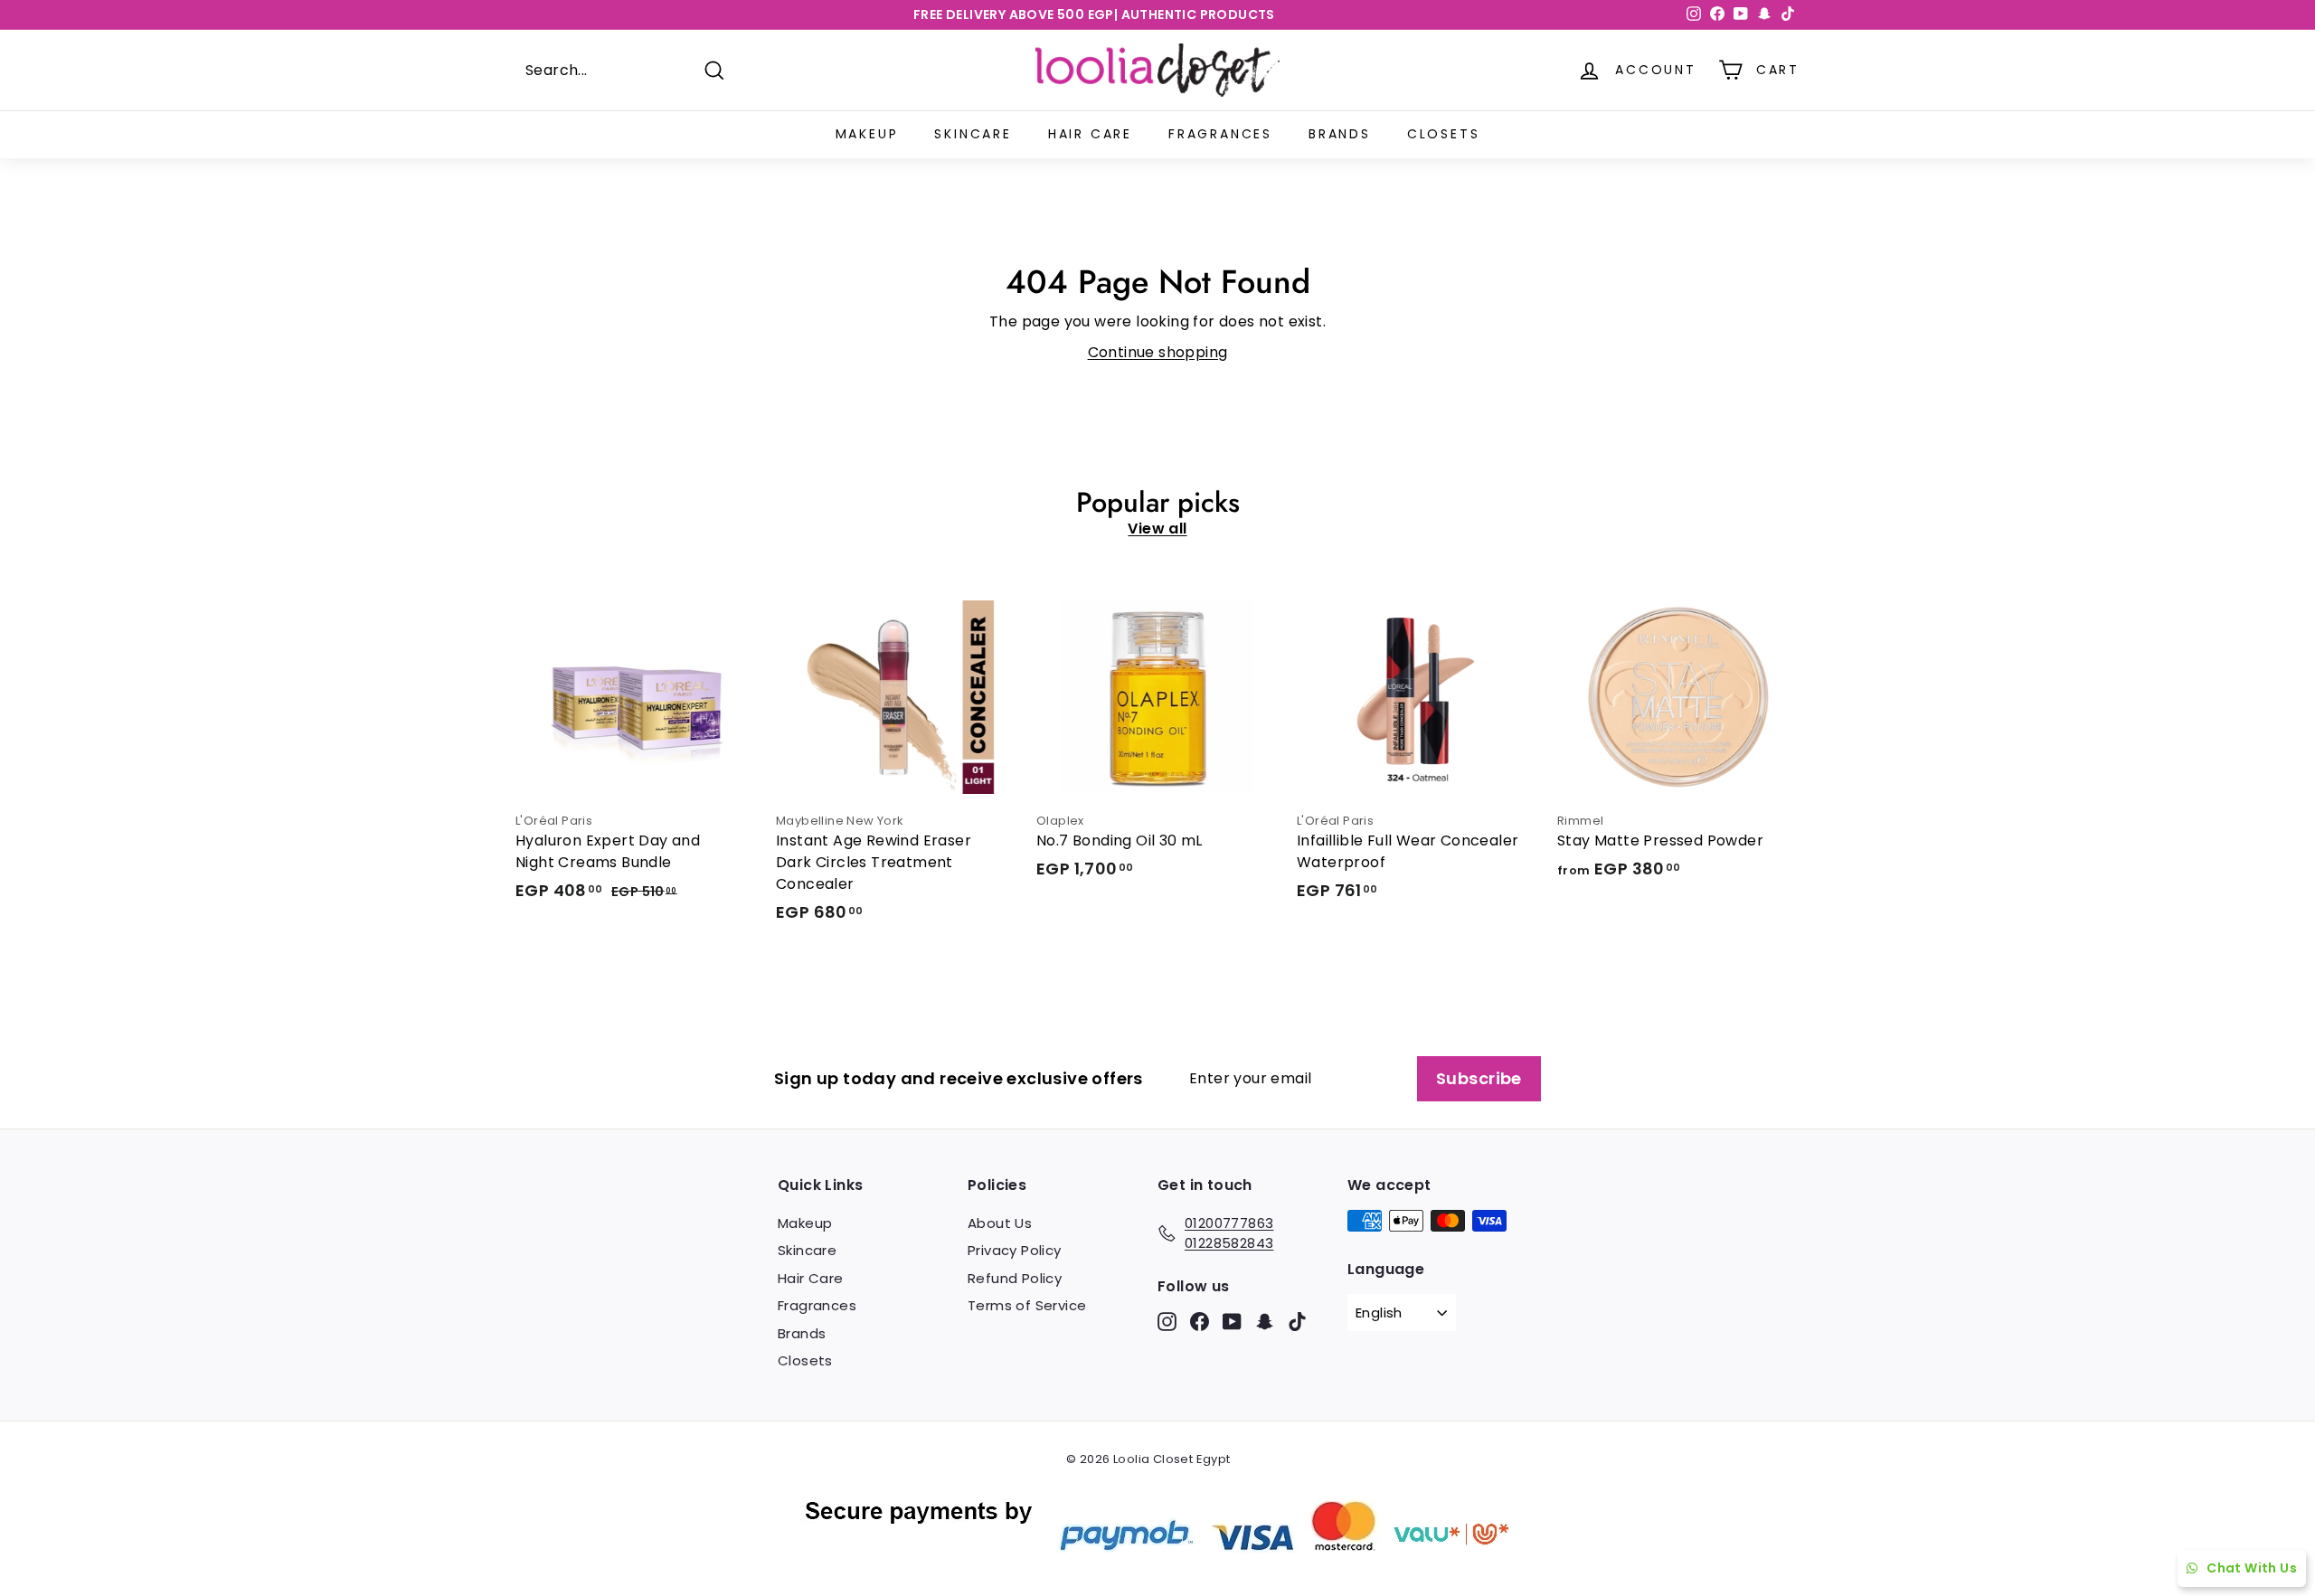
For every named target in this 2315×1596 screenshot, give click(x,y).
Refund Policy (1015, 1278)
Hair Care (1090, 134)
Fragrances (1220, 134)
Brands (1340, 134)
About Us (1000, 1223)
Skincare (973, 134)
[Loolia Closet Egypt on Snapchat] (1265, 1322)
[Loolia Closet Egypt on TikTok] (1297, 1322)
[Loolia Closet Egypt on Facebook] (1200, 1322)
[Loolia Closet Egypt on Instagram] (1167, 1322)
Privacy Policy (1015, 1250)
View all (1157, 529)
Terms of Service (1027, 1305)
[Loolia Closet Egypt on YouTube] (1232, 1322)
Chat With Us (2252, 1568)
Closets (1444, 134)
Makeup (867, 134)
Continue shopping (1158, 352)
